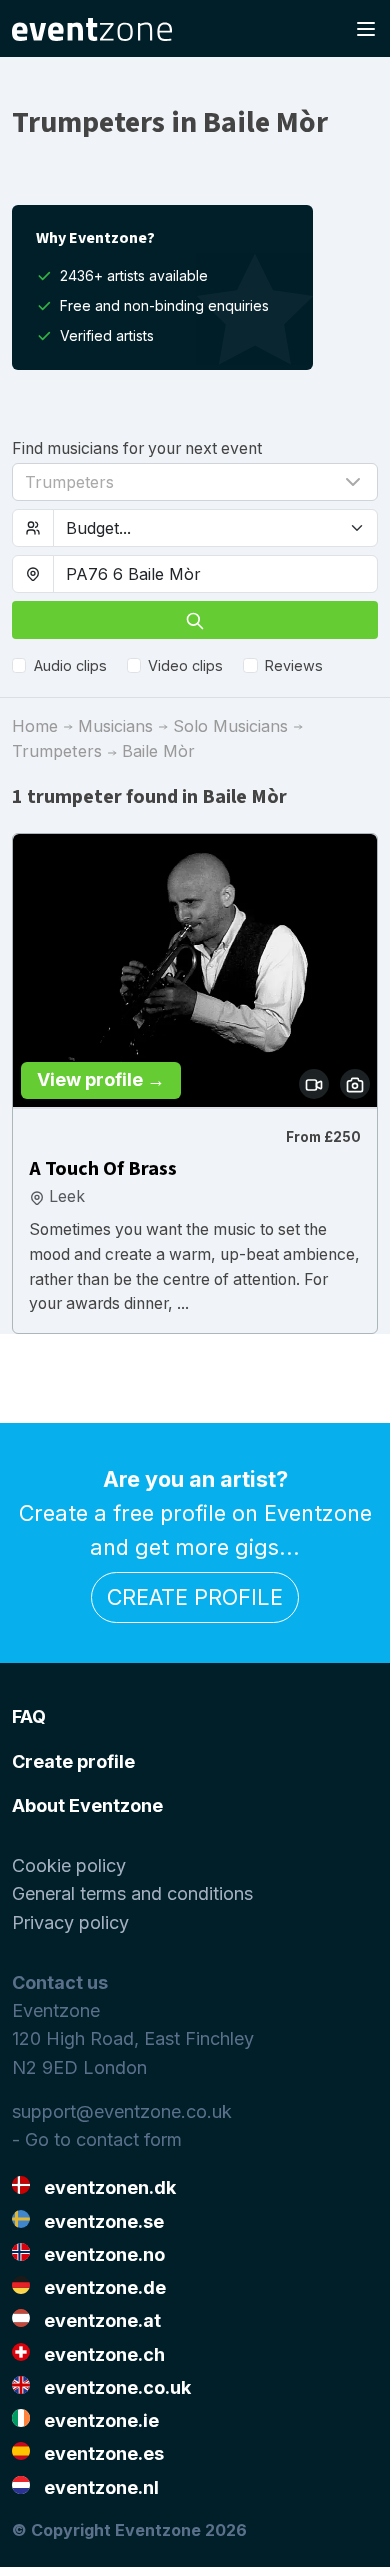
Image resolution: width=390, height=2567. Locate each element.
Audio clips (70, 665)
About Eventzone (87, 1805)
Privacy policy (70, 1922)
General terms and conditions (132, 1893)
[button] (195, 482)
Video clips (185, 665)
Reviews (294, 665)
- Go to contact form (97, 2139)
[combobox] (215, 574)
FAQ (29, 1716)
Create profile (195, 1597)
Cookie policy (69, 1865)
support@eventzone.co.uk (122, 2111)
